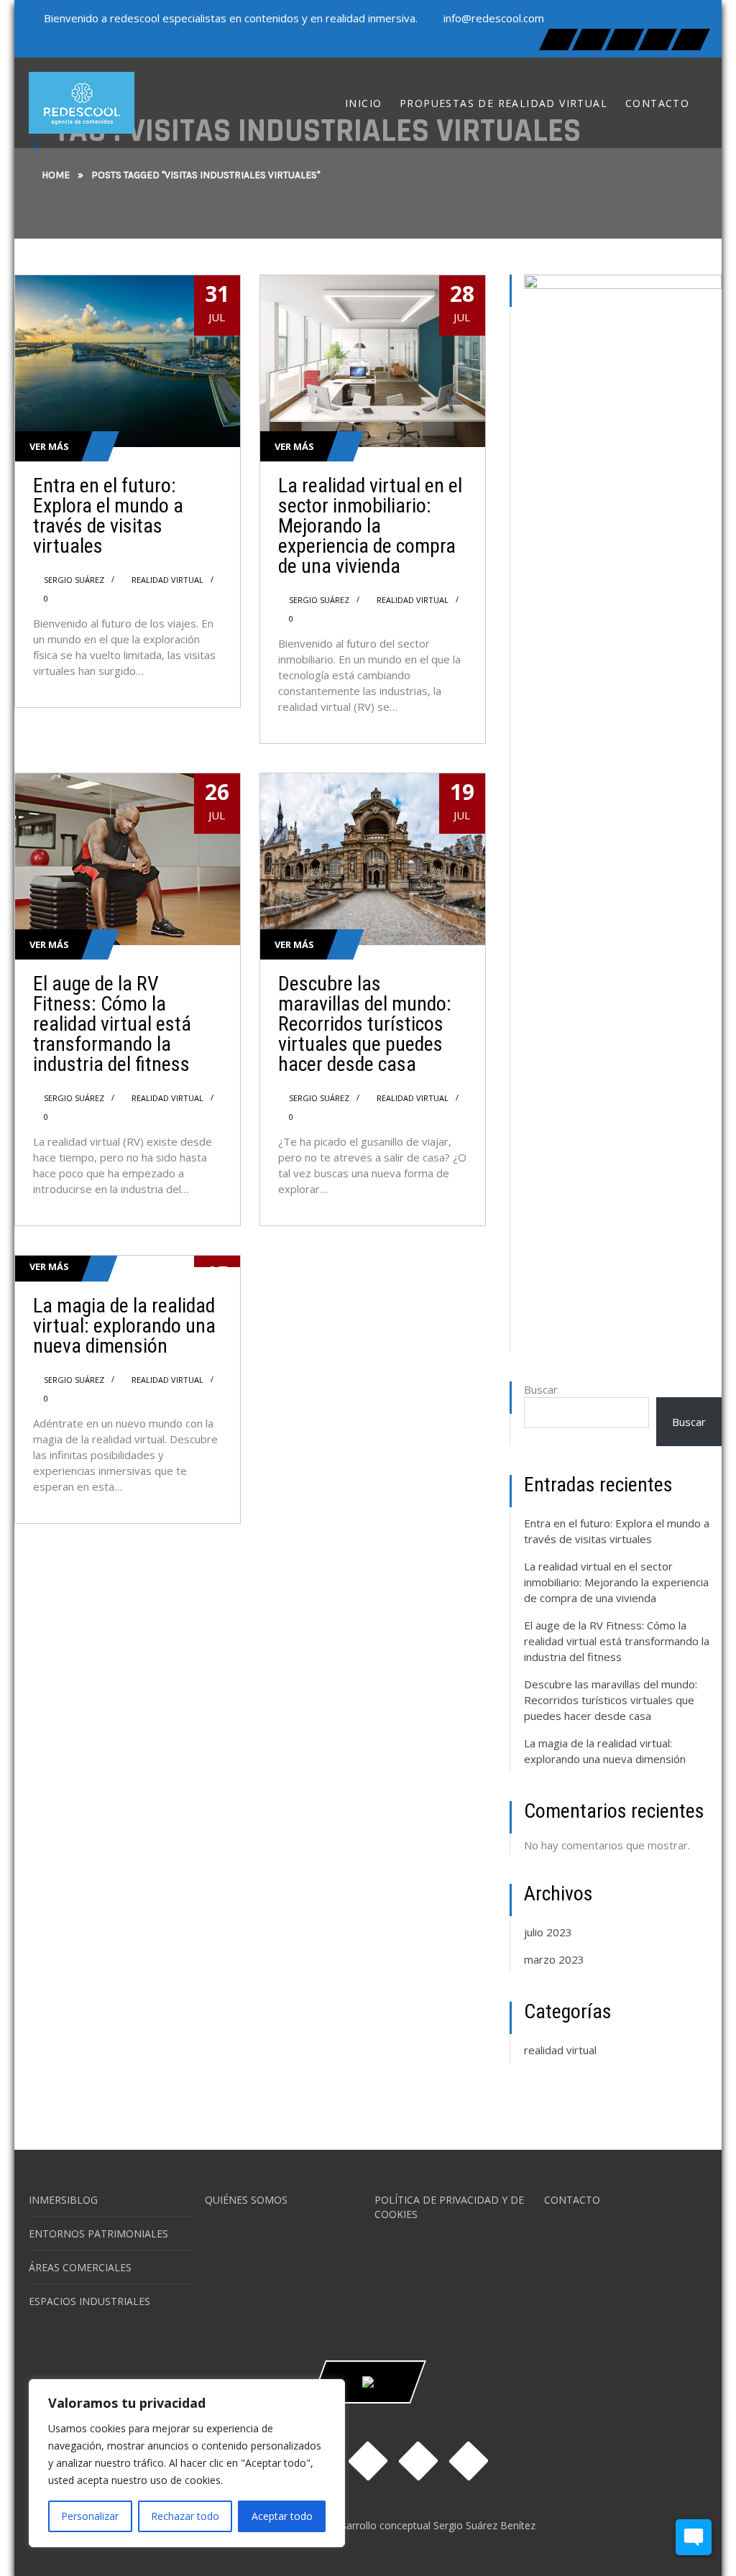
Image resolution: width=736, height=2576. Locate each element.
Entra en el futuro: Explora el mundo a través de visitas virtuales (108, 516)
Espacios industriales (89, 2301)
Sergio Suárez (74, 580)
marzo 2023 (554, 1959)
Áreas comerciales (80, 2267)
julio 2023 (548, 1932)
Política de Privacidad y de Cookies (449, 2207)
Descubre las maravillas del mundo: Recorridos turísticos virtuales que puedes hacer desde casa (365, 1024)
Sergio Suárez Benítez (484, 2525)
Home (56, 175)
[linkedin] (658, 40)
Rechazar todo (185, 2516)
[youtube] (691, 40)
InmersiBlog (63, 2200)
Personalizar (90, 2516)
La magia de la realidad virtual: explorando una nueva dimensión (124, 1326)
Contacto (572, 2200)
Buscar (541, 1389)
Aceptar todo (282, 2516)
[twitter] (592, 40)
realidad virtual (167, 580)
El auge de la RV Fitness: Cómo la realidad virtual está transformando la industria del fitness (112, 1024)
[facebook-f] (558, 40)
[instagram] (625, 40)
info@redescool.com (494, 18)
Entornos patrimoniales (98, 2234)
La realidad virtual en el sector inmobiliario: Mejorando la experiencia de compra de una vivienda (370, 526)
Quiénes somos (246, 2200)
